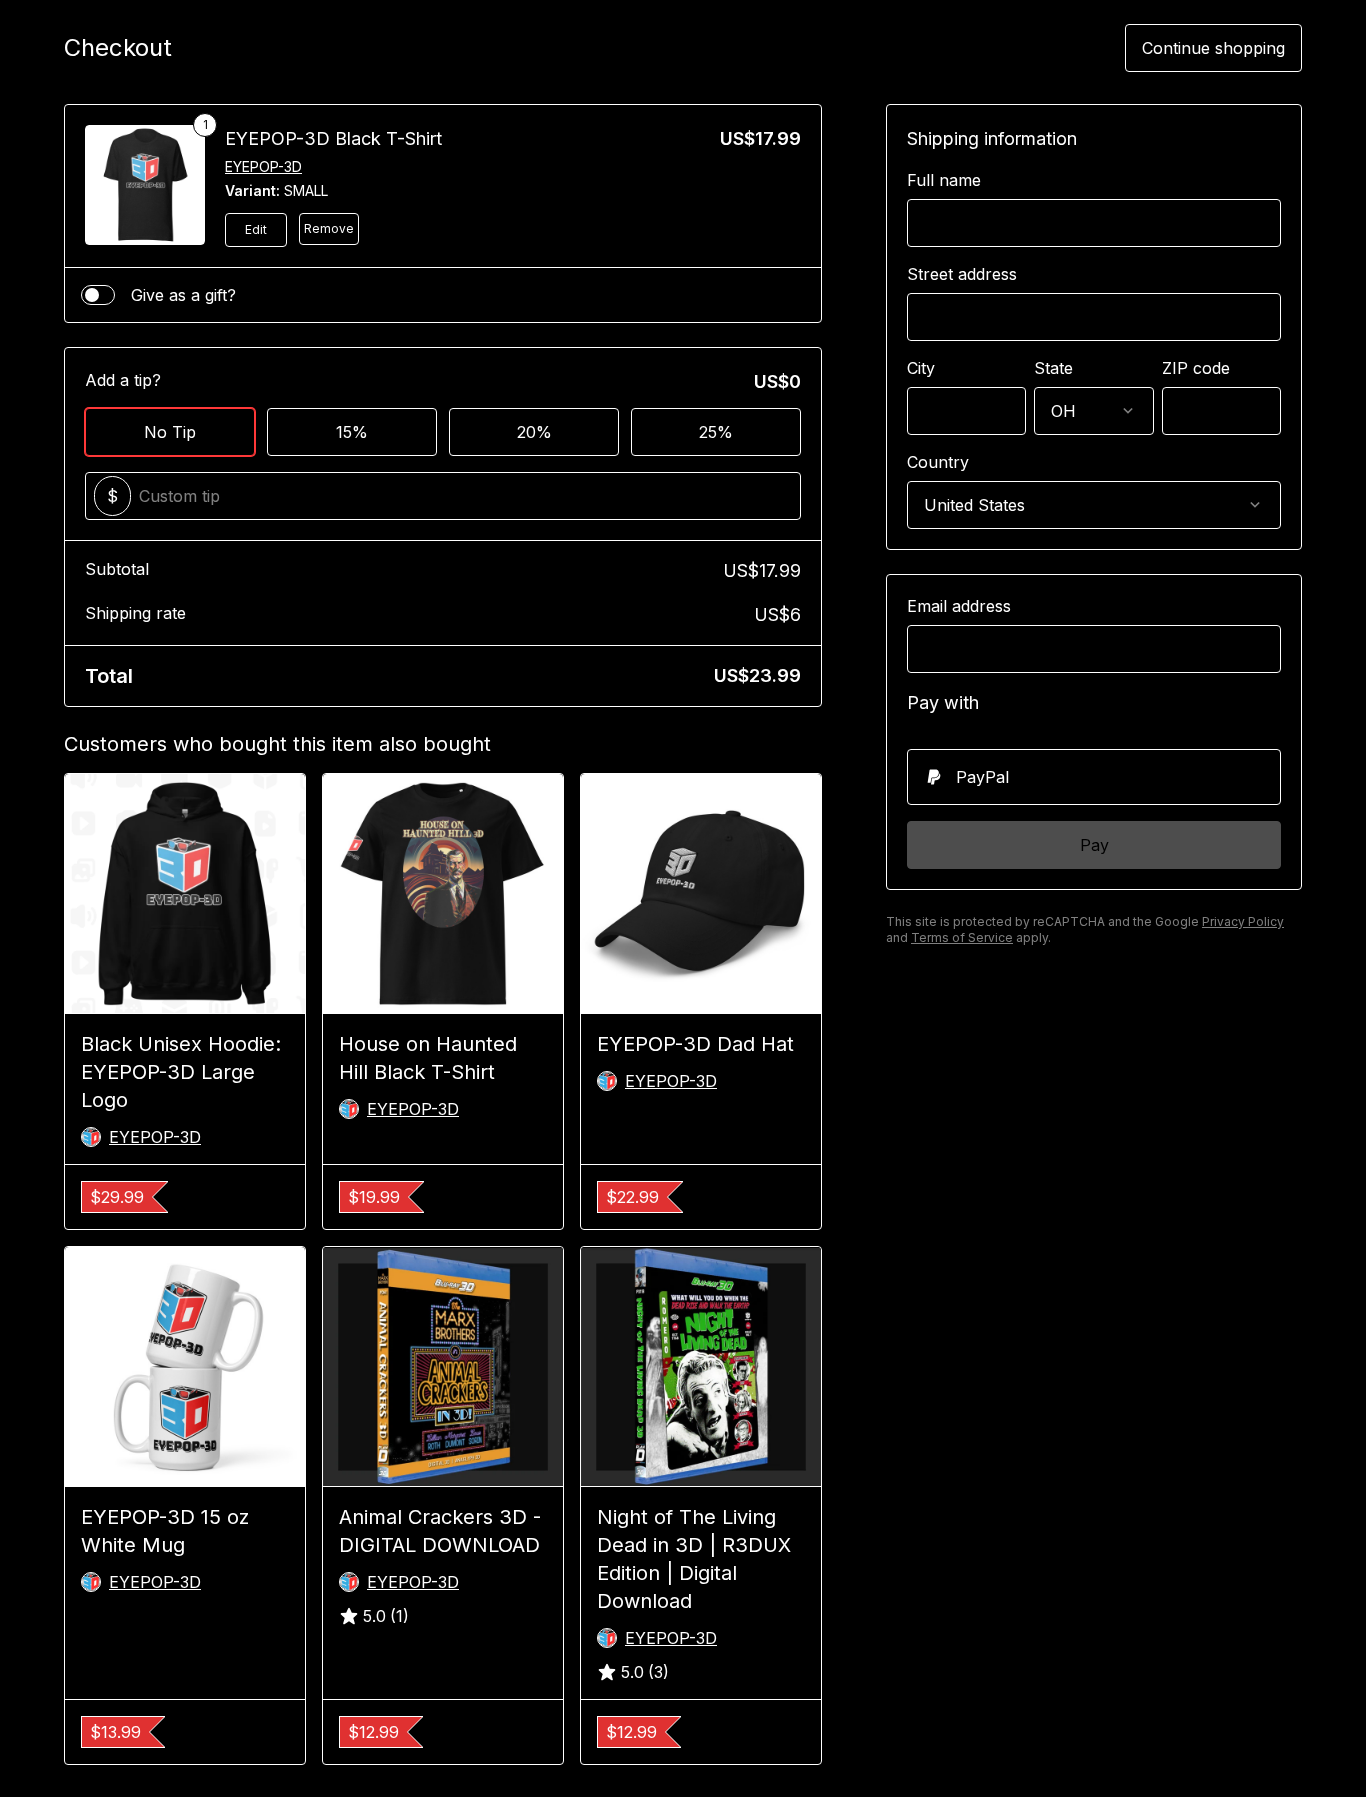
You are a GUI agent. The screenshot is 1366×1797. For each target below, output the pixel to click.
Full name (944, 180)
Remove (329, 228)
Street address (962, 274)
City (921, 368)
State (1053, 368)
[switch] (98, 295)
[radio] (1094, 777)
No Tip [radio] (170, 432)
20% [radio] (534, 432)
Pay (1094, 845)
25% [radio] (716, 432)
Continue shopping (1213, 48)
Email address (959, 606)
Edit (256, 229)
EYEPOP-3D (263, 166)
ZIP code (1196, 368)
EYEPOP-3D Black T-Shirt (333, 138)
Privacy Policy (1243, 921)
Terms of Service (962, 937)
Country (938, 462)
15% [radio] (352, 432)
